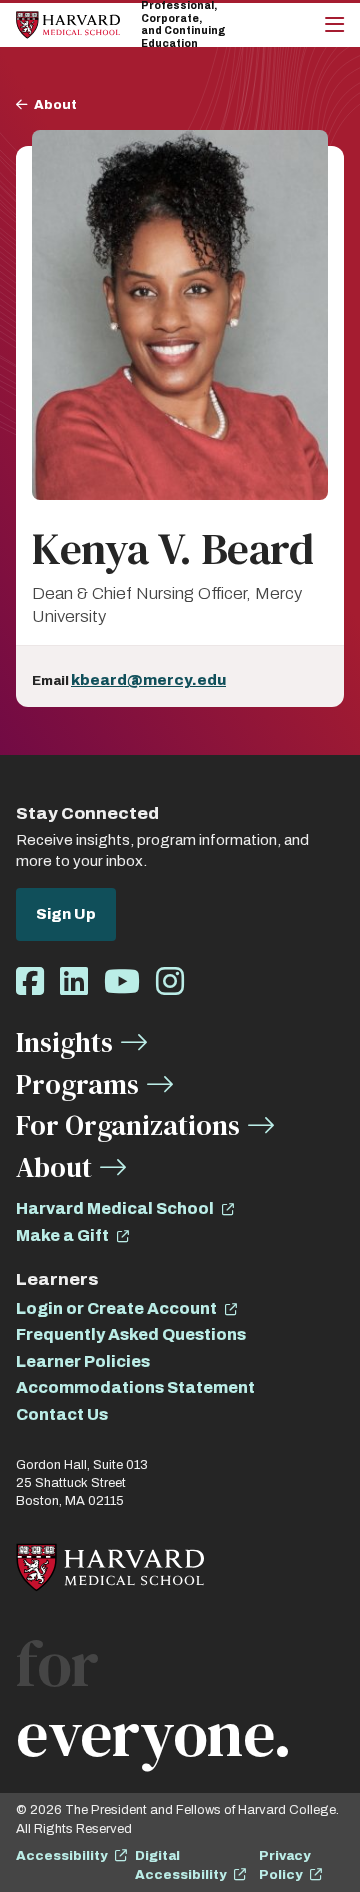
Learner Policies (83, 1361)
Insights (64, 1042)
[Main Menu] (334, 25)
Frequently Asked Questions (131, 1334)
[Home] (68, 24)
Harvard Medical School (115, 1208)
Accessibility (61, 1856)
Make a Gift (62, 1235)
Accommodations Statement (135, 1387)
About (55, 105)
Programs (77, 1084)
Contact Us (62, 1414)
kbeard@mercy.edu (148, 680)
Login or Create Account (116, 1308)
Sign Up (66, 914)
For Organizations (128, 1125)
